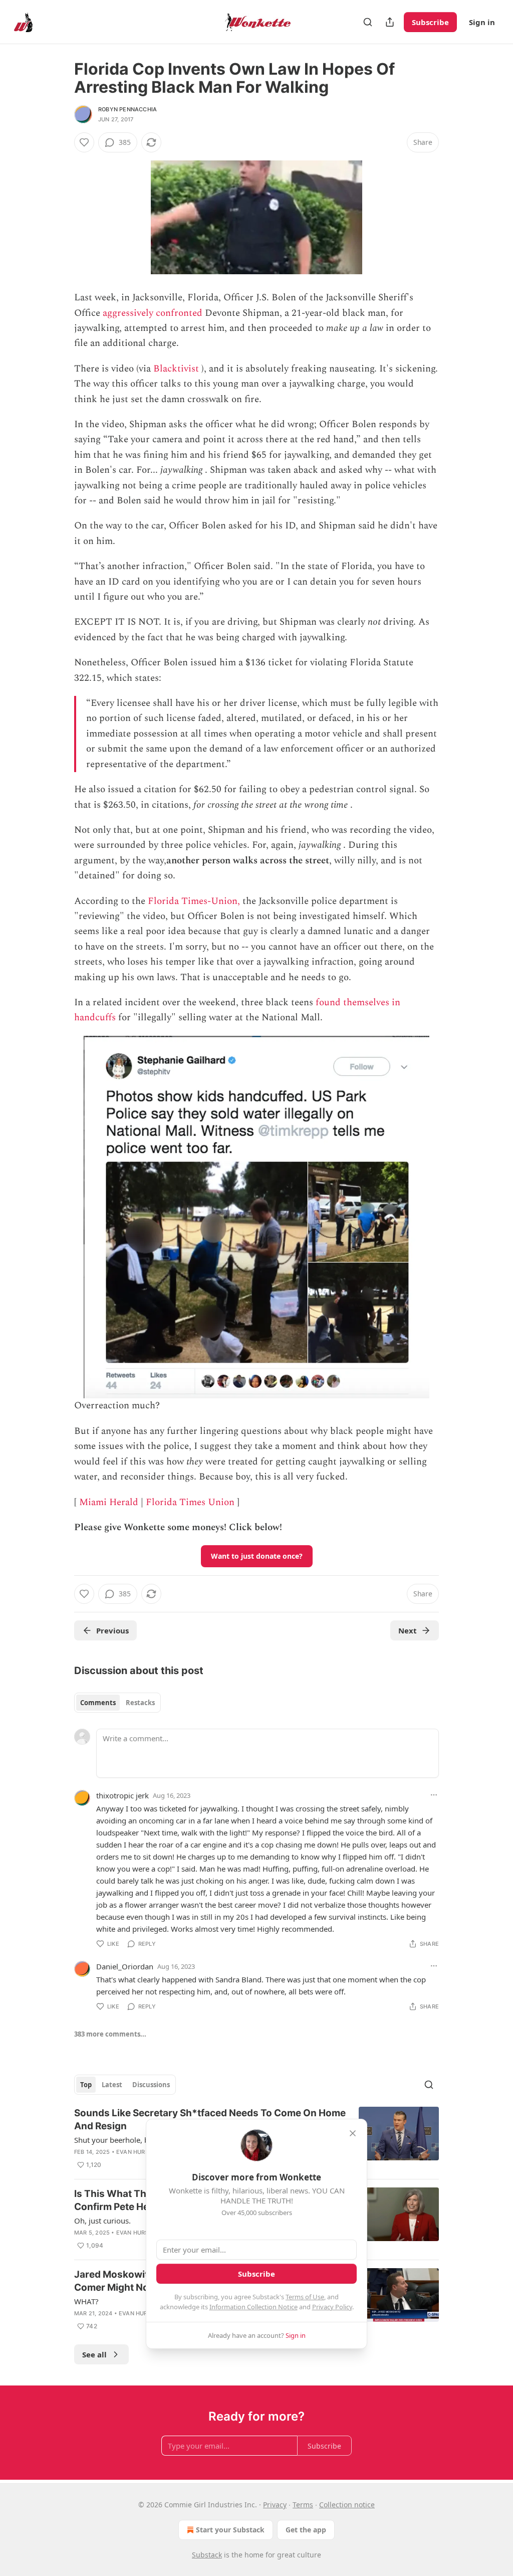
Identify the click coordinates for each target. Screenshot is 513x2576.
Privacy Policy (332, 2307)
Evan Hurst (134, 2152)
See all (94, 2354)
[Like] (84, 142)
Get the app (306, 2530)
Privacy (275, 2505)
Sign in (482, 22)
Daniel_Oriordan (125, 1966)
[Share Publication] (390, 22)
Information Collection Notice (253, 2307)
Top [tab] (86, 2085)
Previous (112, 1630)
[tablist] (117, 1703)
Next (408, 1630)
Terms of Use (305, 2297)
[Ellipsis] (434, 1795)
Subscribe (430, 22)
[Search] (368, 22)
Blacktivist (176, 369)
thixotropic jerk (122, 1795)
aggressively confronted (153, 313)
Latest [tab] (112, 2085)
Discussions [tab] (151, 2085)
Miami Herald (109, 1502)
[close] (353, 2133)
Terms (303, 2505)
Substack (207, 2555)
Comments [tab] (98, 1703)
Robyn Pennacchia (127, 109)
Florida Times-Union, (194, 901)
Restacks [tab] (140, 1703)
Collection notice (347, 2505)
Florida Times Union (190, 1502)
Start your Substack (230, 2530)
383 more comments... (110, 2034)
